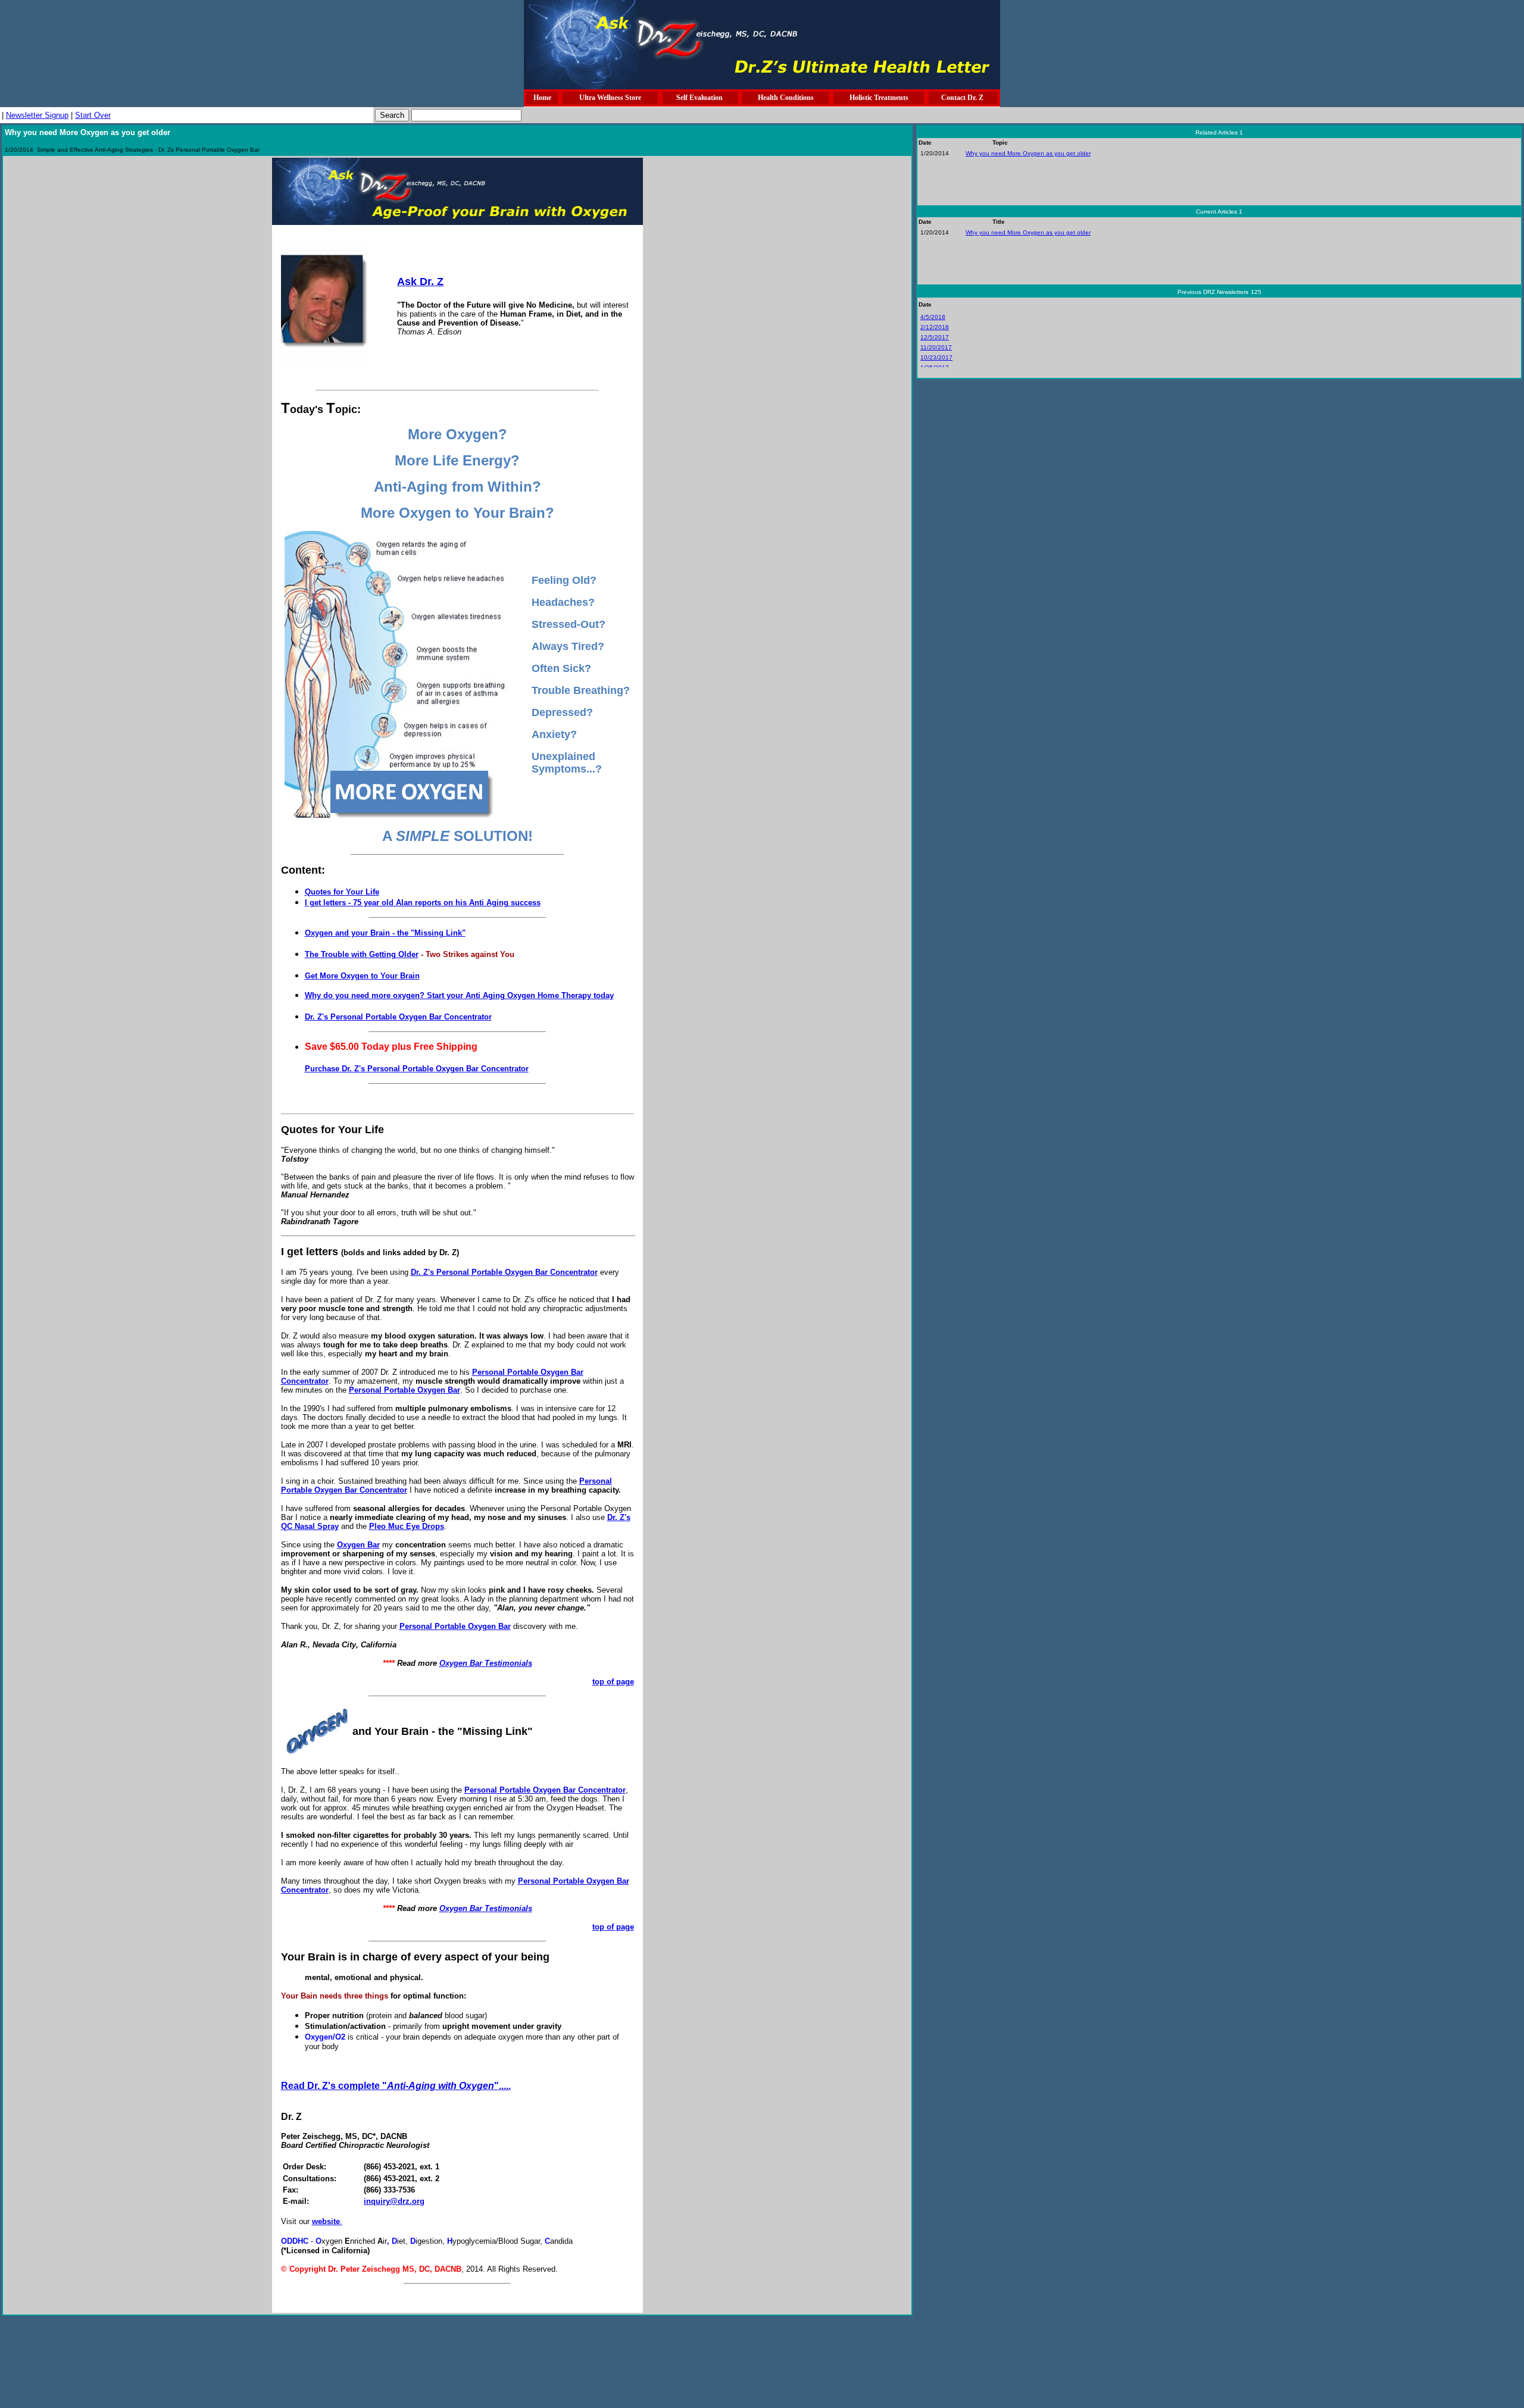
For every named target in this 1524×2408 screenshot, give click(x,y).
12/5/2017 (935, 337)
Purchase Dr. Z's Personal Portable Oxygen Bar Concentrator (417, 1069)
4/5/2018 (933, 317)
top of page (613, 1682)
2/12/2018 (935, 327)
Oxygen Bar (358, 1545)
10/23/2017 (936, 357)
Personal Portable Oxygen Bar (405, 1390)
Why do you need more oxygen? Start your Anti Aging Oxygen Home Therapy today (459, 995)
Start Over (93, 115)
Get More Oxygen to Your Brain (362, 976)
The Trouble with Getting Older (362, 954)
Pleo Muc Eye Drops (407, 1526)
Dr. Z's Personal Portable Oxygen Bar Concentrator (398, 1017)
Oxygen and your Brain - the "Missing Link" (385, 933)
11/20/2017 (936, 347)
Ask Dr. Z (420, 282)
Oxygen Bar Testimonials (486, 1663)
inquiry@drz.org (394, 2201)
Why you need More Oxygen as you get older (1028, 153)
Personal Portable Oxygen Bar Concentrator (545, 1790)
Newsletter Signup (37, 115)
